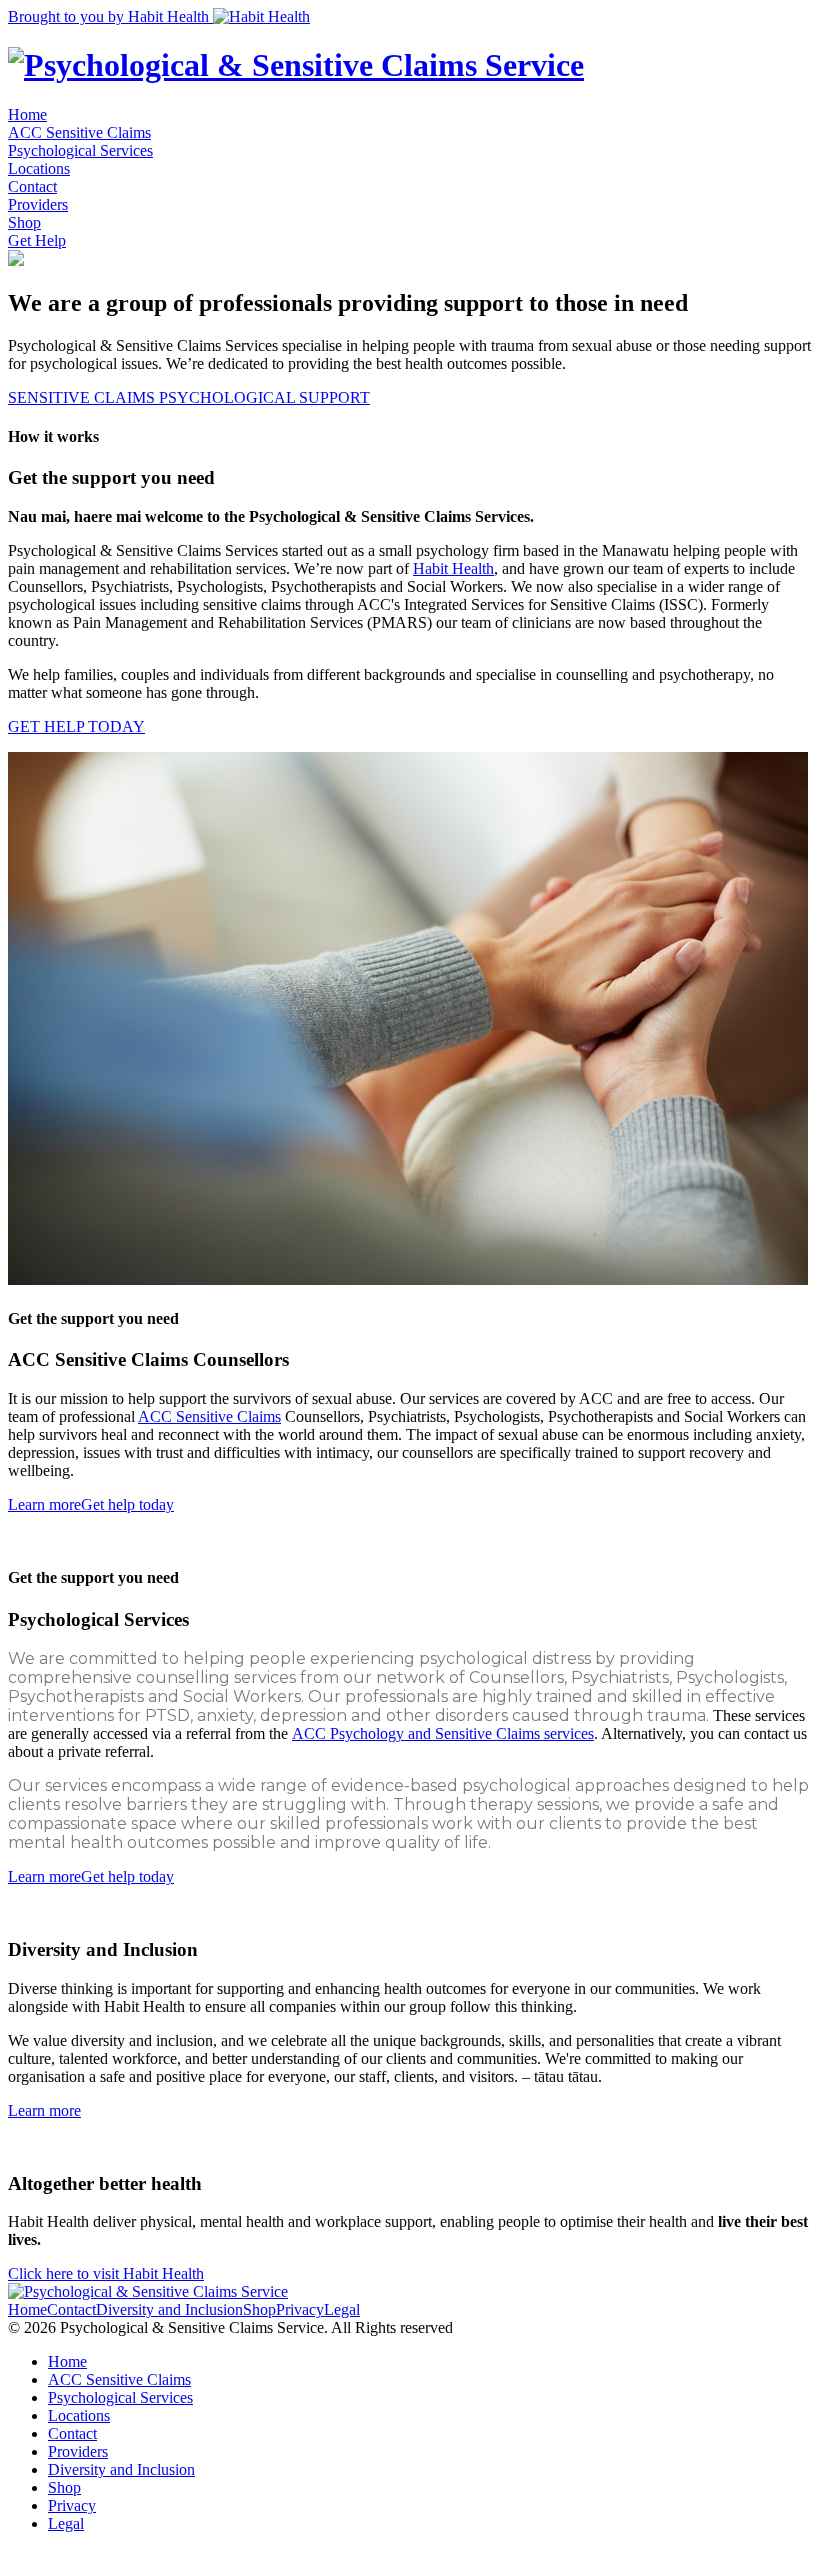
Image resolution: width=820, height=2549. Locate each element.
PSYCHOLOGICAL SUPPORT (264, 397)
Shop (24, 222)
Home (27, 114)
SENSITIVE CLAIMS (83, 397)
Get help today (127, 1504)
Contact (32, 186)
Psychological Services (80, 150)
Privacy (300, 2309)
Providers (38, 204)
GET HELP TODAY (76, 726)
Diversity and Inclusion (169, 2309)
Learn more (44, 1504)
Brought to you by (108, 16)
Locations (39, 168)
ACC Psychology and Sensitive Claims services (443, 1733)
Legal (342, 2309)
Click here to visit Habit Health (106, 2273)
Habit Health (453, 568)
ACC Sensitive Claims (79, 132)
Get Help (37, 240)
